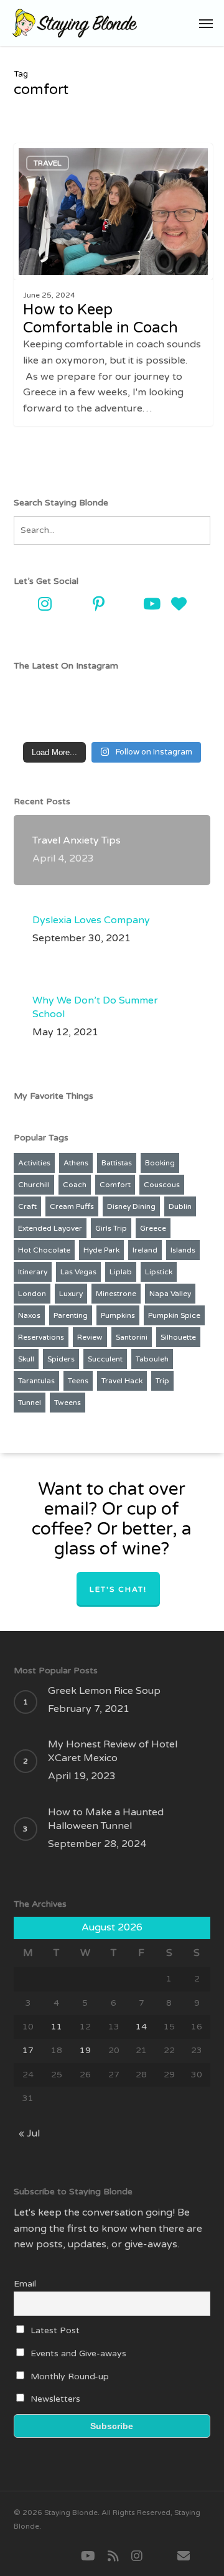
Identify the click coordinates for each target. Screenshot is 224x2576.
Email (25, 2284)
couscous (162, 1185)
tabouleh (152, 1359)
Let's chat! (118, 1589)
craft (27, 1206)
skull (26, 1359)
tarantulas (36, 1381)
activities (34, 1163)
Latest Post (54, 2330)
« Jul (29, 2133)
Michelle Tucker (61, 154)
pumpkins (118, 1315)
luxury (71, 1294)
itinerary (33, 1272)
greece (153, 1228)
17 (28, 2050)
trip (162, 1381)
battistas (117, 1163)
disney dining (131, 1206)
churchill (34, 1185)
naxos (29, 1315)
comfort (115, 1185)
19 (85, 2050)
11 (57, 2027)
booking (160, 1163)
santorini (132, 1337)
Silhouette (178, 1337)
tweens (68, 1403)
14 (141, 2027)
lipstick (159, 1272)
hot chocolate (44, 1250)
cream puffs (72, 1206)
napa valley (170, 1294)
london (32, 1294)
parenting (71, 1315)
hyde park (101, 1250)
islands (183, 1250)
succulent (105, 1359)
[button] (206, 23)
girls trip (111, 1228)
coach (75, 1185)
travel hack (122, 1381)
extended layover (50, 1228)
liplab (121, 1272)
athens (76, 1163)
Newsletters (54, 2399)
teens (78, 1381)
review (90, 1337)
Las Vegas (78, 1272)
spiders (61, 1359)
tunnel (30, 1403)
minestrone (116, 1294)
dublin (180, 1206)
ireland (145, 1250)
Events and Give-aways (77, 2353)
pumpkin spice (174, 1315)
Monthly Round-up (68, 2376)
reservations (41, 1337)
